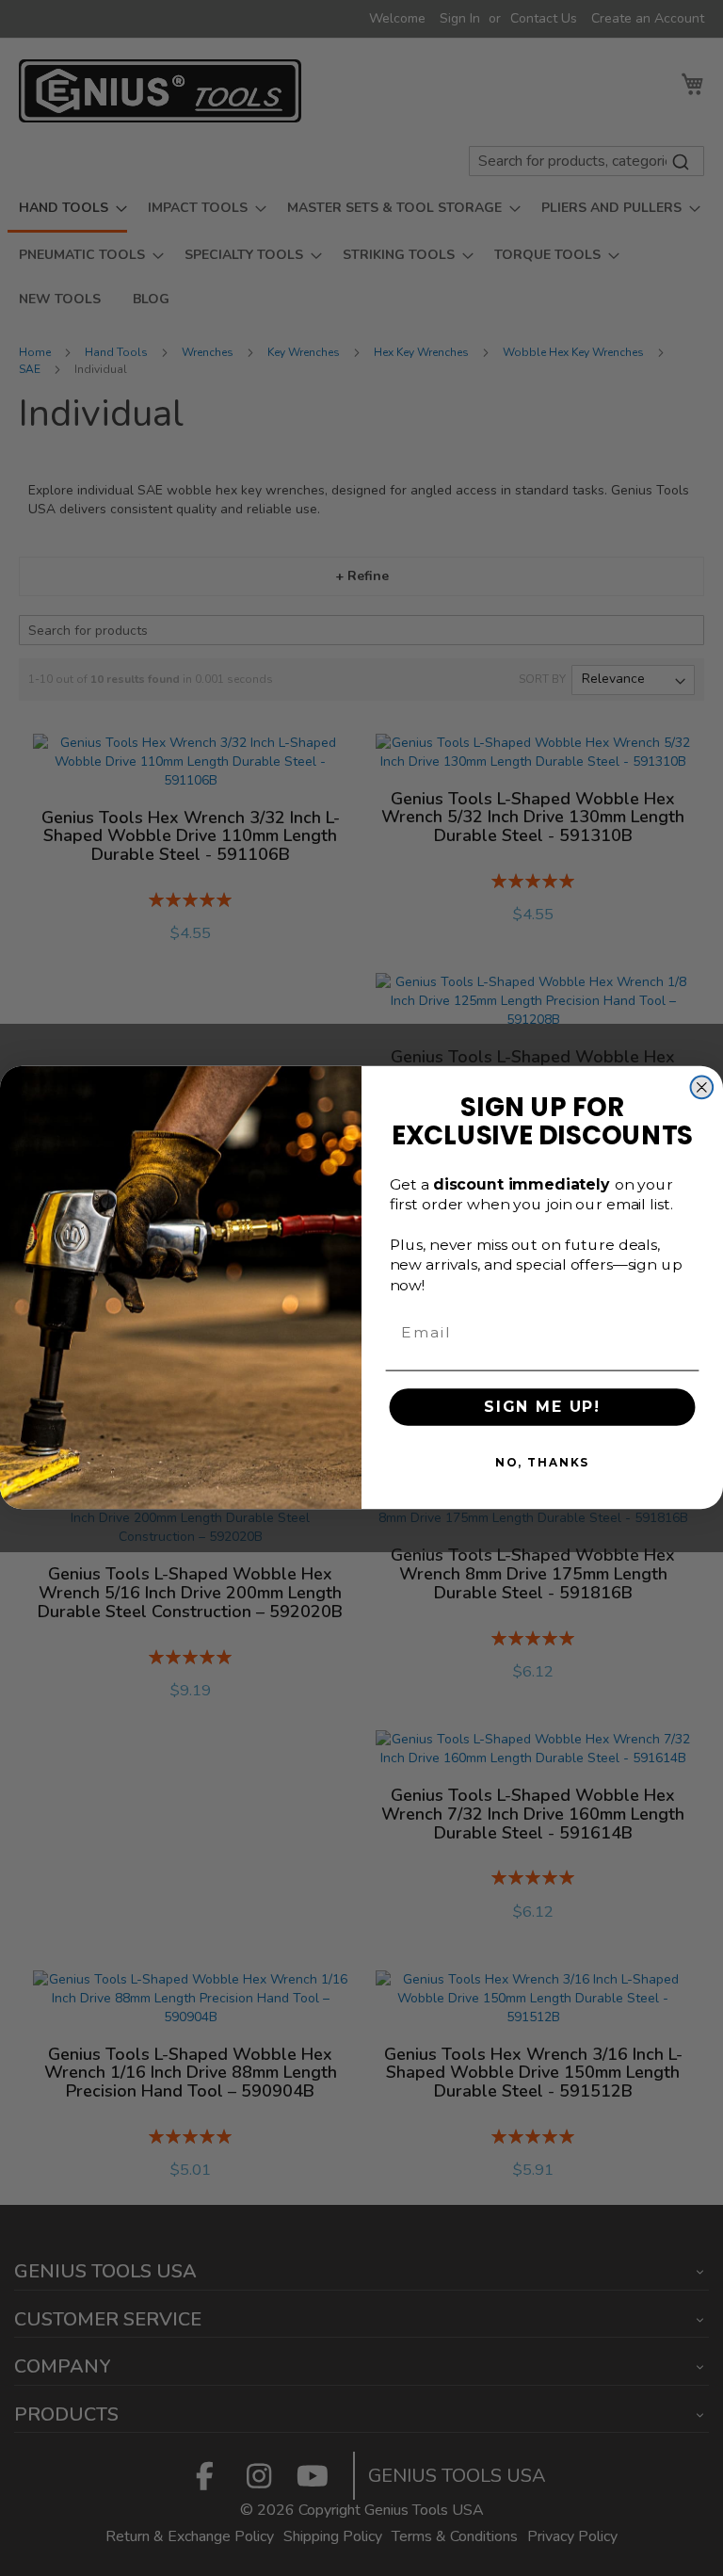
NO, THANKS (542, 1463)
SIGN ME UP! (542, 1408)
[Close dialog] (702, 1088)
